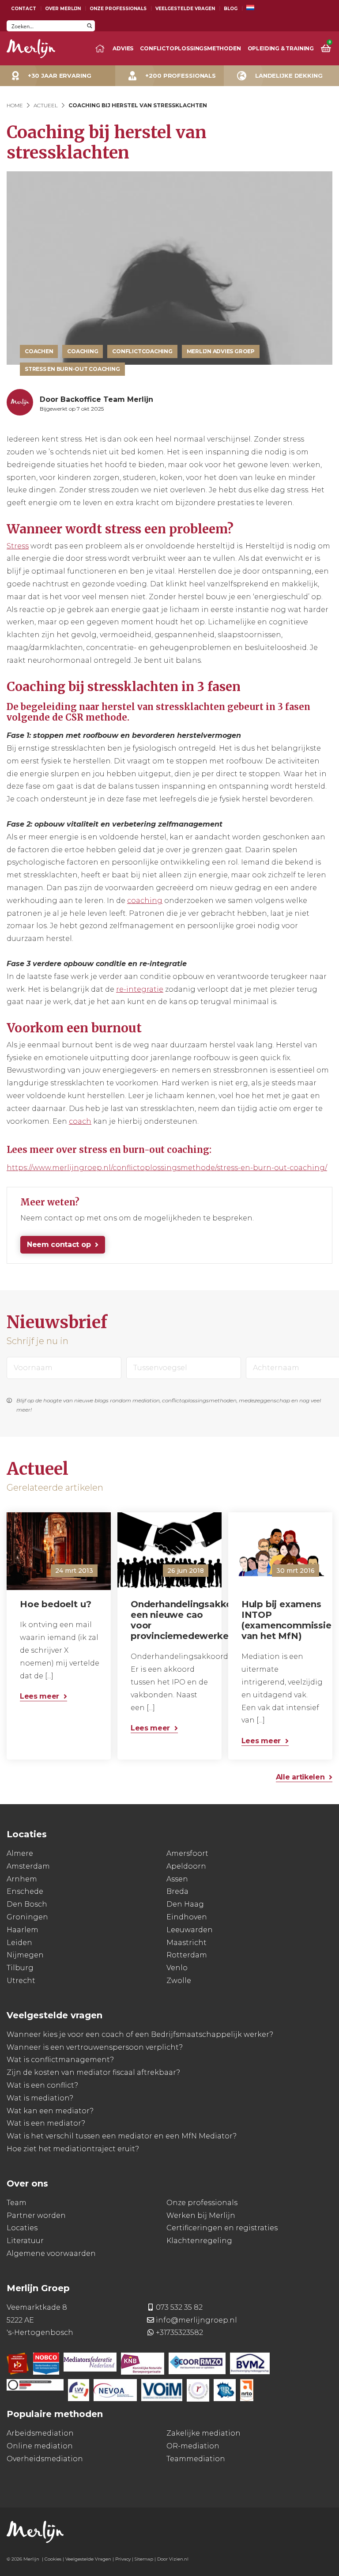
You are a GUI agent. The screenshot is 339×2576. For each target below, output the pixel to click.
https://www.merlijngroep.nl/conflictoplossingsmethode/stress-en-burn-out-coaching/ (167, 1168)
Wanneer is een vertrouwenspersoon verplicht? (95, 2047)
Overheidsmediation (45, 2458)
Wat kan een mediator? (50, 2110)
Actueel (46, 105)
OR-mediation (193, 2446)
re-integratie (140, 989)
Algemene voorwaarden (51, 2253)
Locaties (22, 2228)
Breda (177, 1891)
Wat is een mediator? (46, 2123)
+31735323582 (179, 2332)
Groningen (27, 1917)
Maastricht (186, 1942)
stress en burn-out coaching (72, 369)
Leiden (19, 1942)
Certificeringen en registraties (222, 2228)
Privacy (123, 2559)
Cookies (53, 2559)
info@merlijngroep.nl (196, 2320)
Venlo (177, 1968)
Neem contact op (59, 1245)
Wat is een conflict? (42, 2085)
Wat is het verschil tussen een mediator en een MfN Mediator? (122, 2136)
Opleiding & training (281, 48)
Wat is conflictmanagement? (60, 2060)
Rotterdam (187, 1955)
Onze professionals (202, 2202)
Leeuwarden (190, 1930)
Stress (18, 546)
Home (15, 105)
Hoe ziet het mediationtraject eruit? (73, 2149)
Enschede (25, 1891)
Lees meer (40, 1696)
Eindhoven (187, 1917)
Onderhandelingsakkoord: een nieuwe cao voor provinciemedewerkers (172, 1620)
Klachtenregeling (199, 2241)
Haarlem (23, 1930)
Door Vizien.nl (173, 2559)
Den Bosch (27, 1904)
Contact (24, 9)
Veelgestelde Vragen (185, 9)
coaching (145, 901)
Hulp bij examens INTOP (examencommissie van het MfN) (282, 1620)
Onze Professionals (118, 9)
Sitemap (144, 2559)
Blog (231, 9)
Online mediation (40, 2446)
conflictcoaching (142, 351)
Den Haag (185, 1904)
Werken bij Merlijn (201, 2215)
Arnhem (22, 1879)
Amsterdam (28, 1866)
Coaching (83, 351)
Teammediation (196, 2458)
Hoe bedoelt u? (56, 1604)
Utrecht (21, 1981)
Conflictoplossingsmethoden (190, 48)
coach (80, 1121)
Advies (123, 48)
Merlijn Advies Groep (221, 351)
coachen (39, 351)
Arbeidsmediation (40, 2433)
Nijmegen (25, 1955)
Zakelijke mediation (203, 2433)
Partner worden (36, 2215)
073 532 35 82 (179, 2307)
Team (17, 2202)
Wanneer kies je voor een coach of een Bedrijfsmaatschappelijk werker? (140, 2034)
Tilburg (20, 1968)
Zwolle (179, 1981)
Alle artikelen (300, 1777)
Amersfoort (187, 1853)
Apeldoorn (186, 1866)
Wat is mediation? (40, 2098)
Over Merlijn (63, 9)
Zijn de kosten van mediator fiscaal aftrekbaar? (93, 2072)
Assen (177, 1879)
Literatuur (25, 2241)
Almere (20, 1853)
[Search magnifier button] (89, 26)
